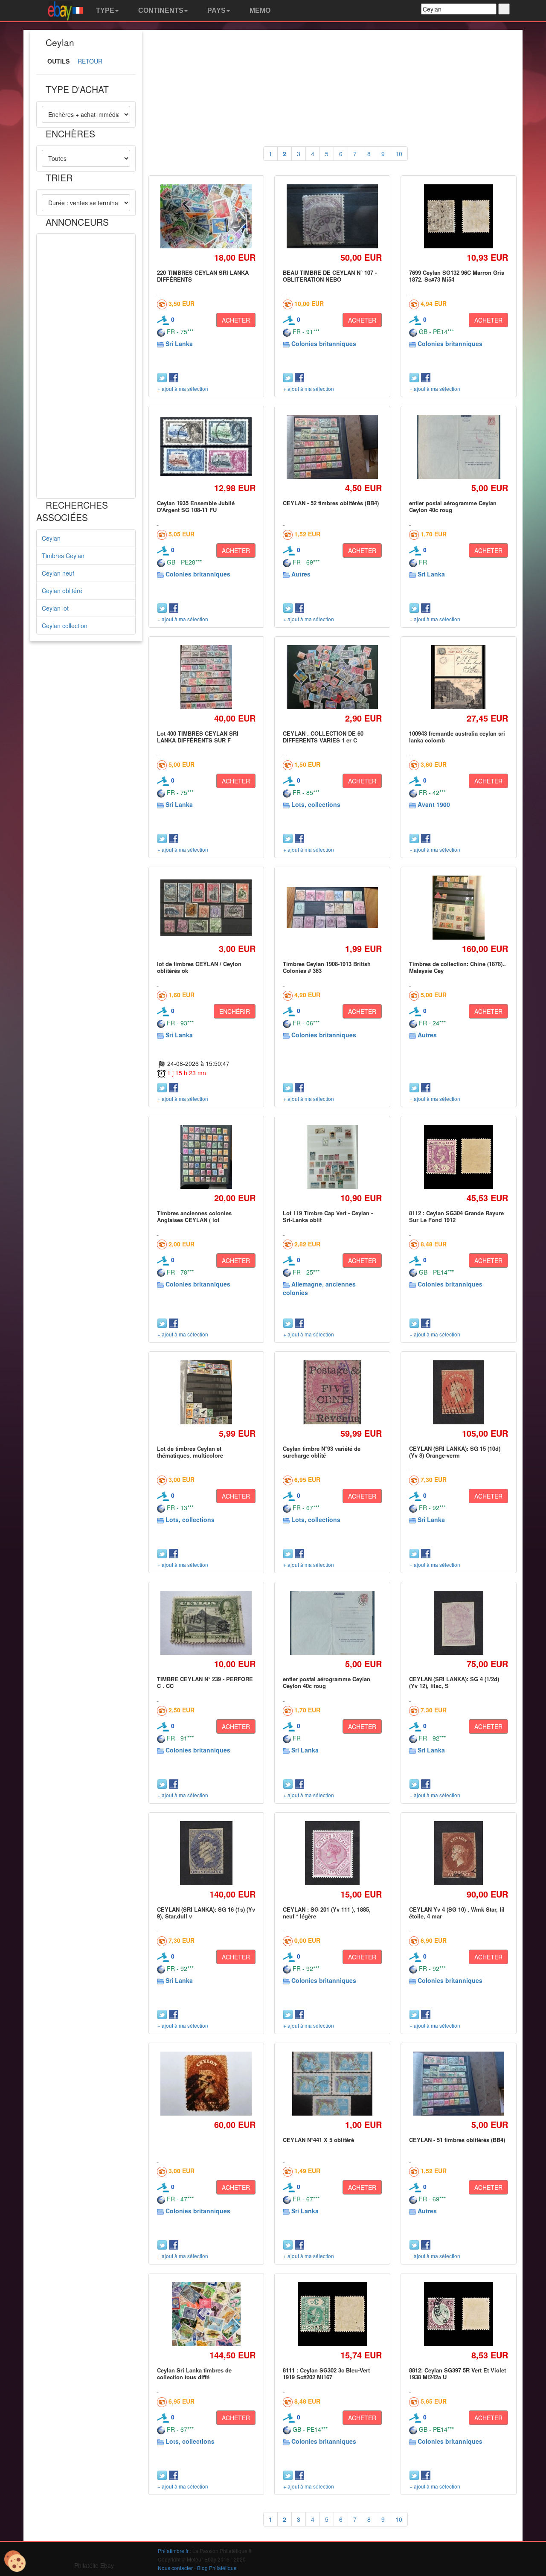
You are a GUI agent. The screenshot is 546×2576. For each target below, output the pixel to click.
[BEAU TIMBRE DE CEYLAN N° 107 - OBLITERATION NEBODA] (333, 217)
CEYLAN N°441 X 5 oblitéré (318, 2140)
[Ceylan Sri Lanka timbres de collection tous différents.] (206, 2314)
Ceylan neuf (58, 573)
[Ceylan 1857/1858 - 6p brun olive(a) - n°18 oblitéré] (206, 2084)
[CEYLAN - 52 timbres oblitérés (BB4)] (333, 447)
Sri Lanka (179, 343)
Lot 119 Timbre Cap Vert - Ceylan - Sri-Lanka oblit (328, 1216)
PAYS (216, 10)
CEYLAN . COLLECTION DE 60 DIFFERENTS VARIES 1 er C (323, 737)
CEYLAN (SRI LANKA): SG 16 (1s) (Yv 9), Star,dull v (206, 1913)
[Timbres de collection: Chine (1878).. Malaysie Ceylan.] (459, 907)
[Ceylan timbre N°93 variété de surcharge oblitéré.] (332, 1392)
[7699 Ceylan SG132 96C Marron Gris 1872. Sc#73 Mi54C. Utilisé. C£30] (459, 216)
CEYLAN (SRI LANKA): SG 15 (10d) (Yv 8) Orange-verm (455, 1452)
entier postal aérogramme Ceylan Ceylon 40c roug (453, 506)
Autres (301, 574)
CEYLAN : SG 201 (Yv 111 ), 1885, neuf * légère (327, 1913)
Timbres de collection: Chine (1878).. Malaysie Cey (457, 967)
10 (399, 154)
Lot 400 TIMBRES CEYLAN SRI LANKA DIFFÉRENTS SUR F (198, 737)
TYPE (104, 10)
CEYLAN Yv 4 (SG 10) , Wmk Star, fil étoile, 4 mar (457, 1913)
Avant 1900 (434, 804)
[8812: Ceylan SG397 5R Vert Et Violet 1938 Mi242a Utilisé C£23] (459, 2314)
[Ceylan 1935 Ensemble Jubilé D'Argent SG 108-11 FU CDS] (206, 447)
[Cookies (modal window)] (15, 2561)
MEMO (259, 10)
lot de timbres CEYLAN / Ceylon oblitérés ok (199, 967)
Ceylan (51, 538)
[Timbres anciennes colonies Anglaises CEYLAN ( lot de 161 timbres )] (206, 1157)
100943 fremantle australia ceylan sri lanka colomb (457, 737)
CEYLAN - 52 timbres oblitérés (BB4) (331, 503)
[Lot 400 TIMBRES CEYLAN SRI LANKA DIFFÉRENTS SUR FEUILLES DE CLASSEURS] (206, 677)
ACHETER (236, 320)
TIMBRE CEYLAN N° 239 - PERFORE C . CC (205, 1682)
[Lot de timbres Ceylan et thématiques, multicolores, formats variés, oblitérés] (206, 1392)
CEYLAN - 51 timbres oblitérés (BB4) (457, 2140)
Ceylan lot (55, 608)
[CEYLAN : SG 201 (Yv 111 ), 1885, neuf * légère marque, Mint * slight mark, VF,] (332, 1853)
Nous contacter (175, 2568)
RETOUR (90, 61)
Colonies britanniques (324, 343)
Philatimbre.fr (173, 2551)
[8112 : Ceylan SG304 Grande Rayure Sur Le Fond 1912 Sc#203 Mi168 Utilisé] (459, 1157)
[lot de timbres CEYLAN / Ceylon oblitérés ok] (206, 908)
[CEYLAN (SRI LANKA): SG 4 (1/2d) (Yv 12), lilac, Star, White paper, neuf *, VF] (459, 1623)
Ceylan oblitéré (62, 591)
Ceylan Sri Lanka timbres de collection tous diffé (194, 2374)
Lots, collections (316, 804)
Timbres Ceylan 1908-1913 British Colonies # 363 (327, 967)
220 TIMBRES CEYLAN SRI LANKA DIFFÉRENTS (203, 276)
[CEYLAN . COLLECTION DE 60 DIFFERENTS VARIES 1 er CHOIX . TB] (333, 677)
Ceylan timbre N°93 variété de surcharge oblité (322, 1452)
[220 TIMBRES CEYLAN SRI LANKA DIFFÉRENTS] (206, 217)
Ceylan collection (65, 626)
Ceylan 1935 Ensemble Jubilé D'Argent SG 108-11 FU (196, 506)
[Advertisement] (86, 366)
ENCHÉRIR (235, 1011)
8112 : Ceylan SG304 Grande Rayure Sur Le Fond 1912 (456, 1216)
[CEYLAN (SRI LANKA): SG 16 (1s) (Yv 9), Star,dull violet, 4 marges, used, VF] (206, 1853)
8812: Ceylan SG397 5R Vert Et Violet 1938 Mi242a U (457, 2374)
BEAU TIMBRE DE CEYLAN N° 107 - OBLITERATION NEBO (330, 276)
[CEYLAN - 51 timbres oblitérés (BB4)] (458, 2084)
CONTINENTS (160, 10)
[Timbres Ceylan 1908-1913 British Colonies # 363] (333, 908)
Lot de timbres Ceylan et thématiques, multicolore (190, 1452)
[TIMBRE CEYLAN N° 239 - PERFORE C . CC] (206, 1623)
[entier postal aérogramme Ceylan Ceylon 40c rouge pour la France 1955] (459, 447)
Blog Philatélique (217, 2568)
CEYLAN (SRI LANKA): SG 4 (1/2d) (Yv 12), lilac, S (454, 1682)
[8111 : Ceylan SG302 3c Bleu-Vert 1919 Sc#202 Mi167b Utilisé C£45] (332, 2314)
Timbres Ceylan (63, 556)
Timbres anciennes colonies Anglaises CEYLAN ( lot (194, 1216)
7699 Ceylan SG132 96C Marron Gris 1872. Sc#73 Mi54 (457, 276)
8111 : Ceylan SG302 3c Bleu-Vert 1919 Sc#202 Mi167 (326, 2374)
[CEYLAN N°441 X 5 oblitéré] (332, 2083)
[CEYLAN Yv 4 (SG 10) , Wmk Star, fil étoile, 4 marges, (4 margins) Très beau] (458, 1853)
